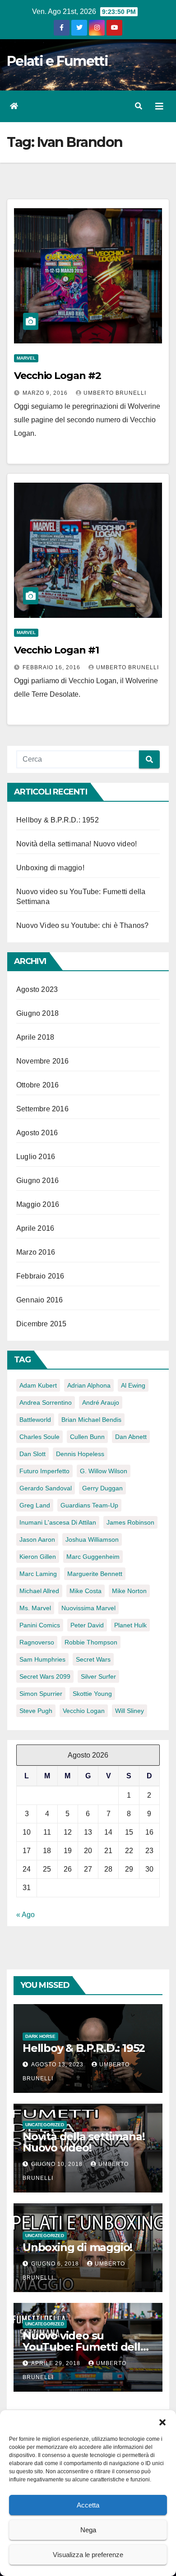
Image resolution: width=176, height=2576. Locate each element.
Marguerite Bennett (95, 1574)
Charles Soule (39, 1437)
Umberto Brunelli (115, 393)
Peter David (87, 1625)
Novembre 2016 (43, 1061)
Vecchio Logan (84, 1711)
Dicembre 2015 (42, 1324)
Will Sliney (130, 1711)
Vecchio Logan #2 (57, 376)
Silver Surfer (98, 1676)
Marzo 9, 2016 (46, 393)
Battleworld (35, 1420)
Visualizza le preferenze (88, 2555)
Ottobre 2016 (37, 1085)
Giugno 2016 (37, 1181)
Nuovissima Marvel (88, 1608)
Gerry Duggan (102, 1488)
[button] (162, 2421)
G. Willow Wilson (104, 1471)
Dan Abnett (131, 1437)
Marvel (26, 358)
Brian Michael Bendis (91, 1420)
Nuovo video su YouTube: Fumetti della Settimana (85, 2347)
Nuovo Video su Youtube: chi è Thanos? (82, 925)
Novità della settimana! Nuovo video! (76, 844)
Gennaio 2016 (39, 1300)
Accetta (88, 2505)
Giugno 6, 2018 (56, 2264)
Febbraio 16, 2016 (52, 667)
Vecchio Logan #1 (56, 650)
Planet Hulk (130, 1625)
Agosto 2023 (37, 989)
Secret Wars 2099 (45, 1676)
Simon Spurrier (41, 1694)
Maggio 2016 (38, 1204)
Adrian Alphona (89, 1385)
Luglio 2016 (36, 1157)
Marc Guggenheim (93, 1557)
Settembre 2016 (42, 1109)
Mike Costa (86, 1591)
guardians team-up (89, 1505)
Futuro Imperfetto (44, 1471)
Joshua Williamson (92, 1539)
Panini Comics (40, 1625)
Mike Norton (129, 1591)
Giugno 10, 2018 (58, 2164)
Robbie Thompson (91, 1642)
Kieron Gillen (38, 1557)
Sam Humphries (42, 1659)
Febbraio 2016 (40, 1276)
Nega (88, 2530)
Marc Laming (38, 1574)
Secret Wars (93, 1659)
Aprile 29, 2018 (57, 2363)
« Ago (25, 1915)
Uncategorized (45, 2125)
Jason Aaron (37, 1539)
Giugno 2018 (37, 1013)
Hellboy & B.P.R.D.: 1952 (58, 820)
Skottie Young (92, 1694)
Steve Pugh (36, 1711)
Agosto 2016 (37, 1133)
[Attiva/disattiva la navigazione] (159, 106)
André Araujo (101, 1402)
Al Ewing (133, 1385)
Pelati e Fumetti (57, 61)
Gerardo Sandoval (46, 1488)
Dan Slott (32, 1454)
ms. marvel (35, 1608)
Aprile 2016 (35, 1228)
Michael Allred (39, 1591)
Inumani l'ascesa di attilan (58, 1522)
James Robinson (130, 1522)
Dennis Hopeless (80, 1454)
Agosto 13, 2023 (58, 2064)
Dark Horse (40, 2036)
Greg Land (35, 1505)
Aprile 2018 (35, 1037)
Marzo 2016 (36, 1252)
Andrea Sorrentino (46, 1402)
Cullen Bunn (87, 1437)
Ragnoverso (37, 1642)
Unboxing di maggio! (50, 868)
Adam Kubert (38, 1385)
